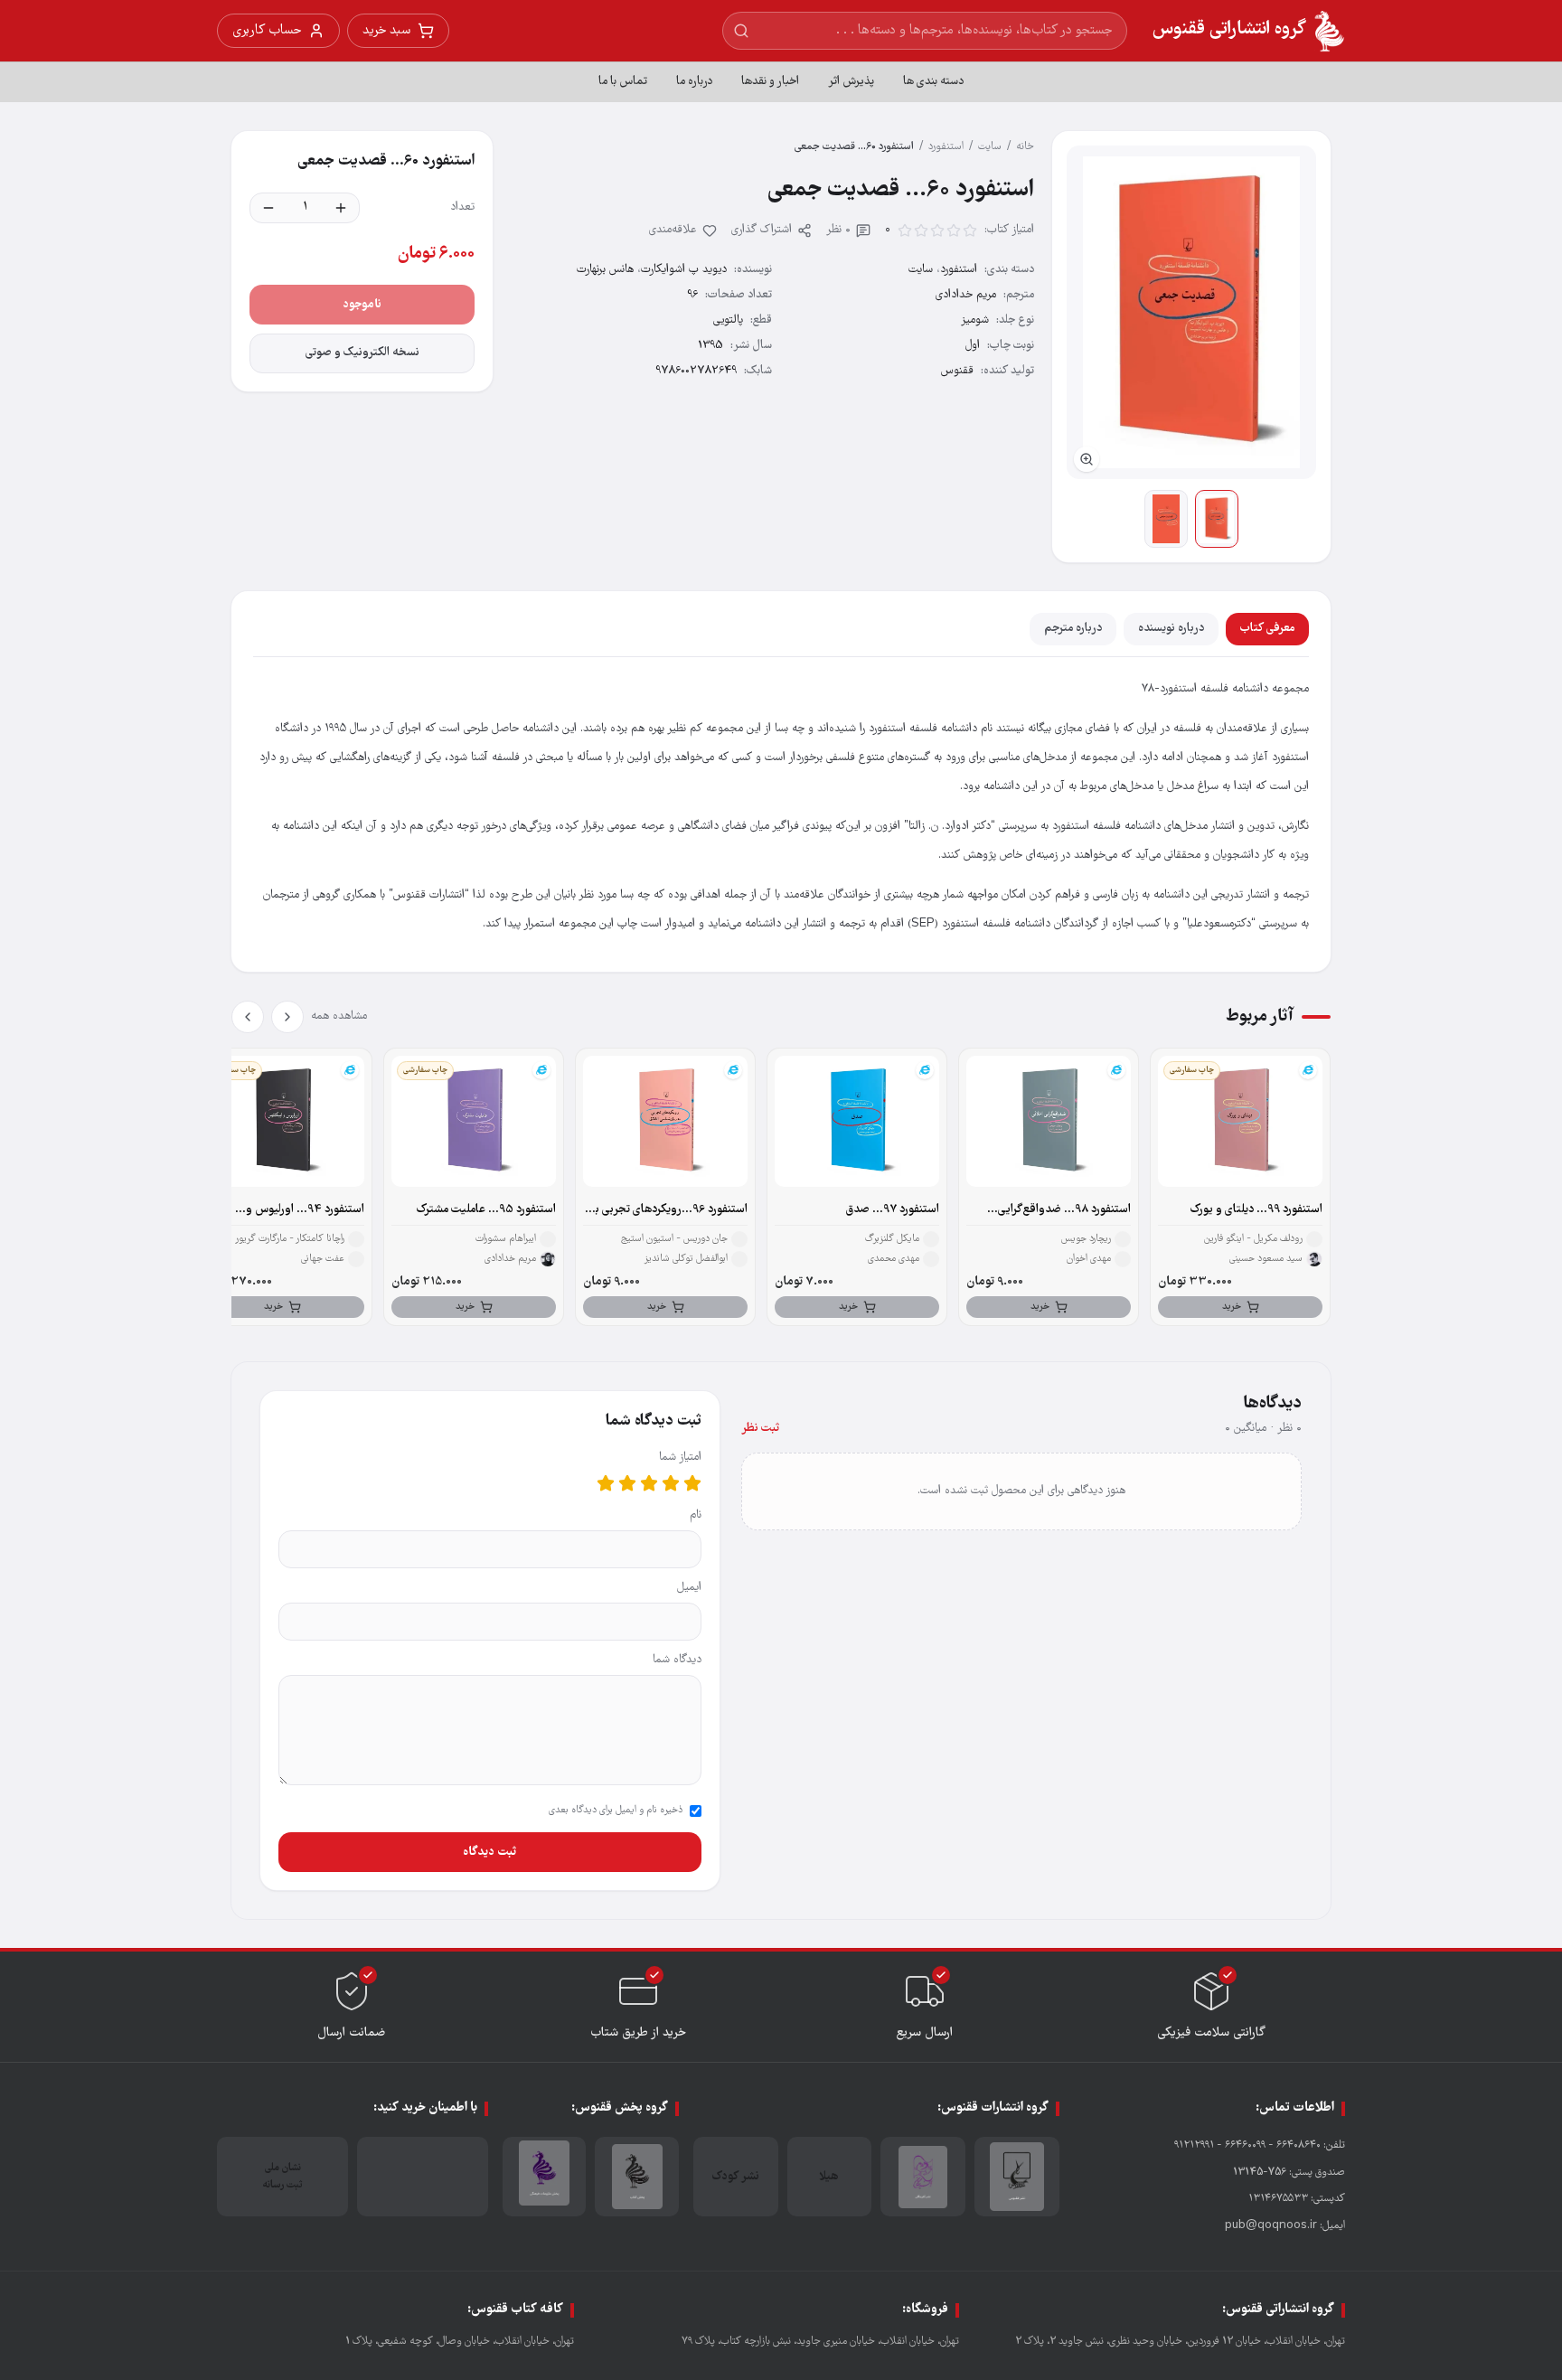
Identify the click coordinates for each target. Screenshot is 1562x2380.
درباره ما (694, 82)
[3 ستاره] (649, 1483)
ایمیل (689, 1588)
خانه (1025, 147)
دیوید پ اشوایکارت (684, 270)
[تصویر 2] (1166, 519)
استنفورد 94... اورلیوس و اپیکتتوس (305, 1210)
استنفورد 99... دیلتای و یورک (1256, 1210)
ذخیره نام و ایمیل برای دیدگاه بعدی (616, 1811)
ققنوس (957, 371)
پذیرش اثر (851, 82)
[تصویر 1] (1217, 519)
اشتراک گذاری (762, 230)
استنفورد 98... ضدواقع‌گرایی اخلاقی (1064, 1210)
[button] (1191, 312)
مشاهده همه (339, 1016)
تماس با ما (623, 82)
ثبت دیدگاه (489, 1852)
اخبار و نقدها (770, 82)
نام (696, 1515)
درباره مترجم (1073, 629)
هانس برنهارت (605, 270)
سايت (990, 147)
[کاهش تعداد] (268, 208)
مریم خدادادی (966, 295)
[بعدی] (248, 1017)
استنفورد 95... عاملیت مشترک (486, 1210)
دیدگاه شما (677, 1660)
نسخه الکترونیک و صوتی (362, 353)
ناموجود (362, 305)
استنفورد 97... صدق (893, 1210)
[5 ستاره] (606, 1483)
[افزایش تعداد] (341, 208)
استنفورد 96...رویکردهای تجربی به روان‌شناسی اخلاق (668, 1210)
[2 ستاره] (671, 1483)
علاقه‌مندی (673, 230)
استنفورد (946, 147)
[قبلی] (287, 1017)
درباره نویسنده (1171, 629)
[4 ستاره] (627, 1483)
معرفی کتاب (1267, 629)
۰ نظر (838, 230)
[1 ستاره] (692, 1483)
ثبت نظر (760, 1429)
